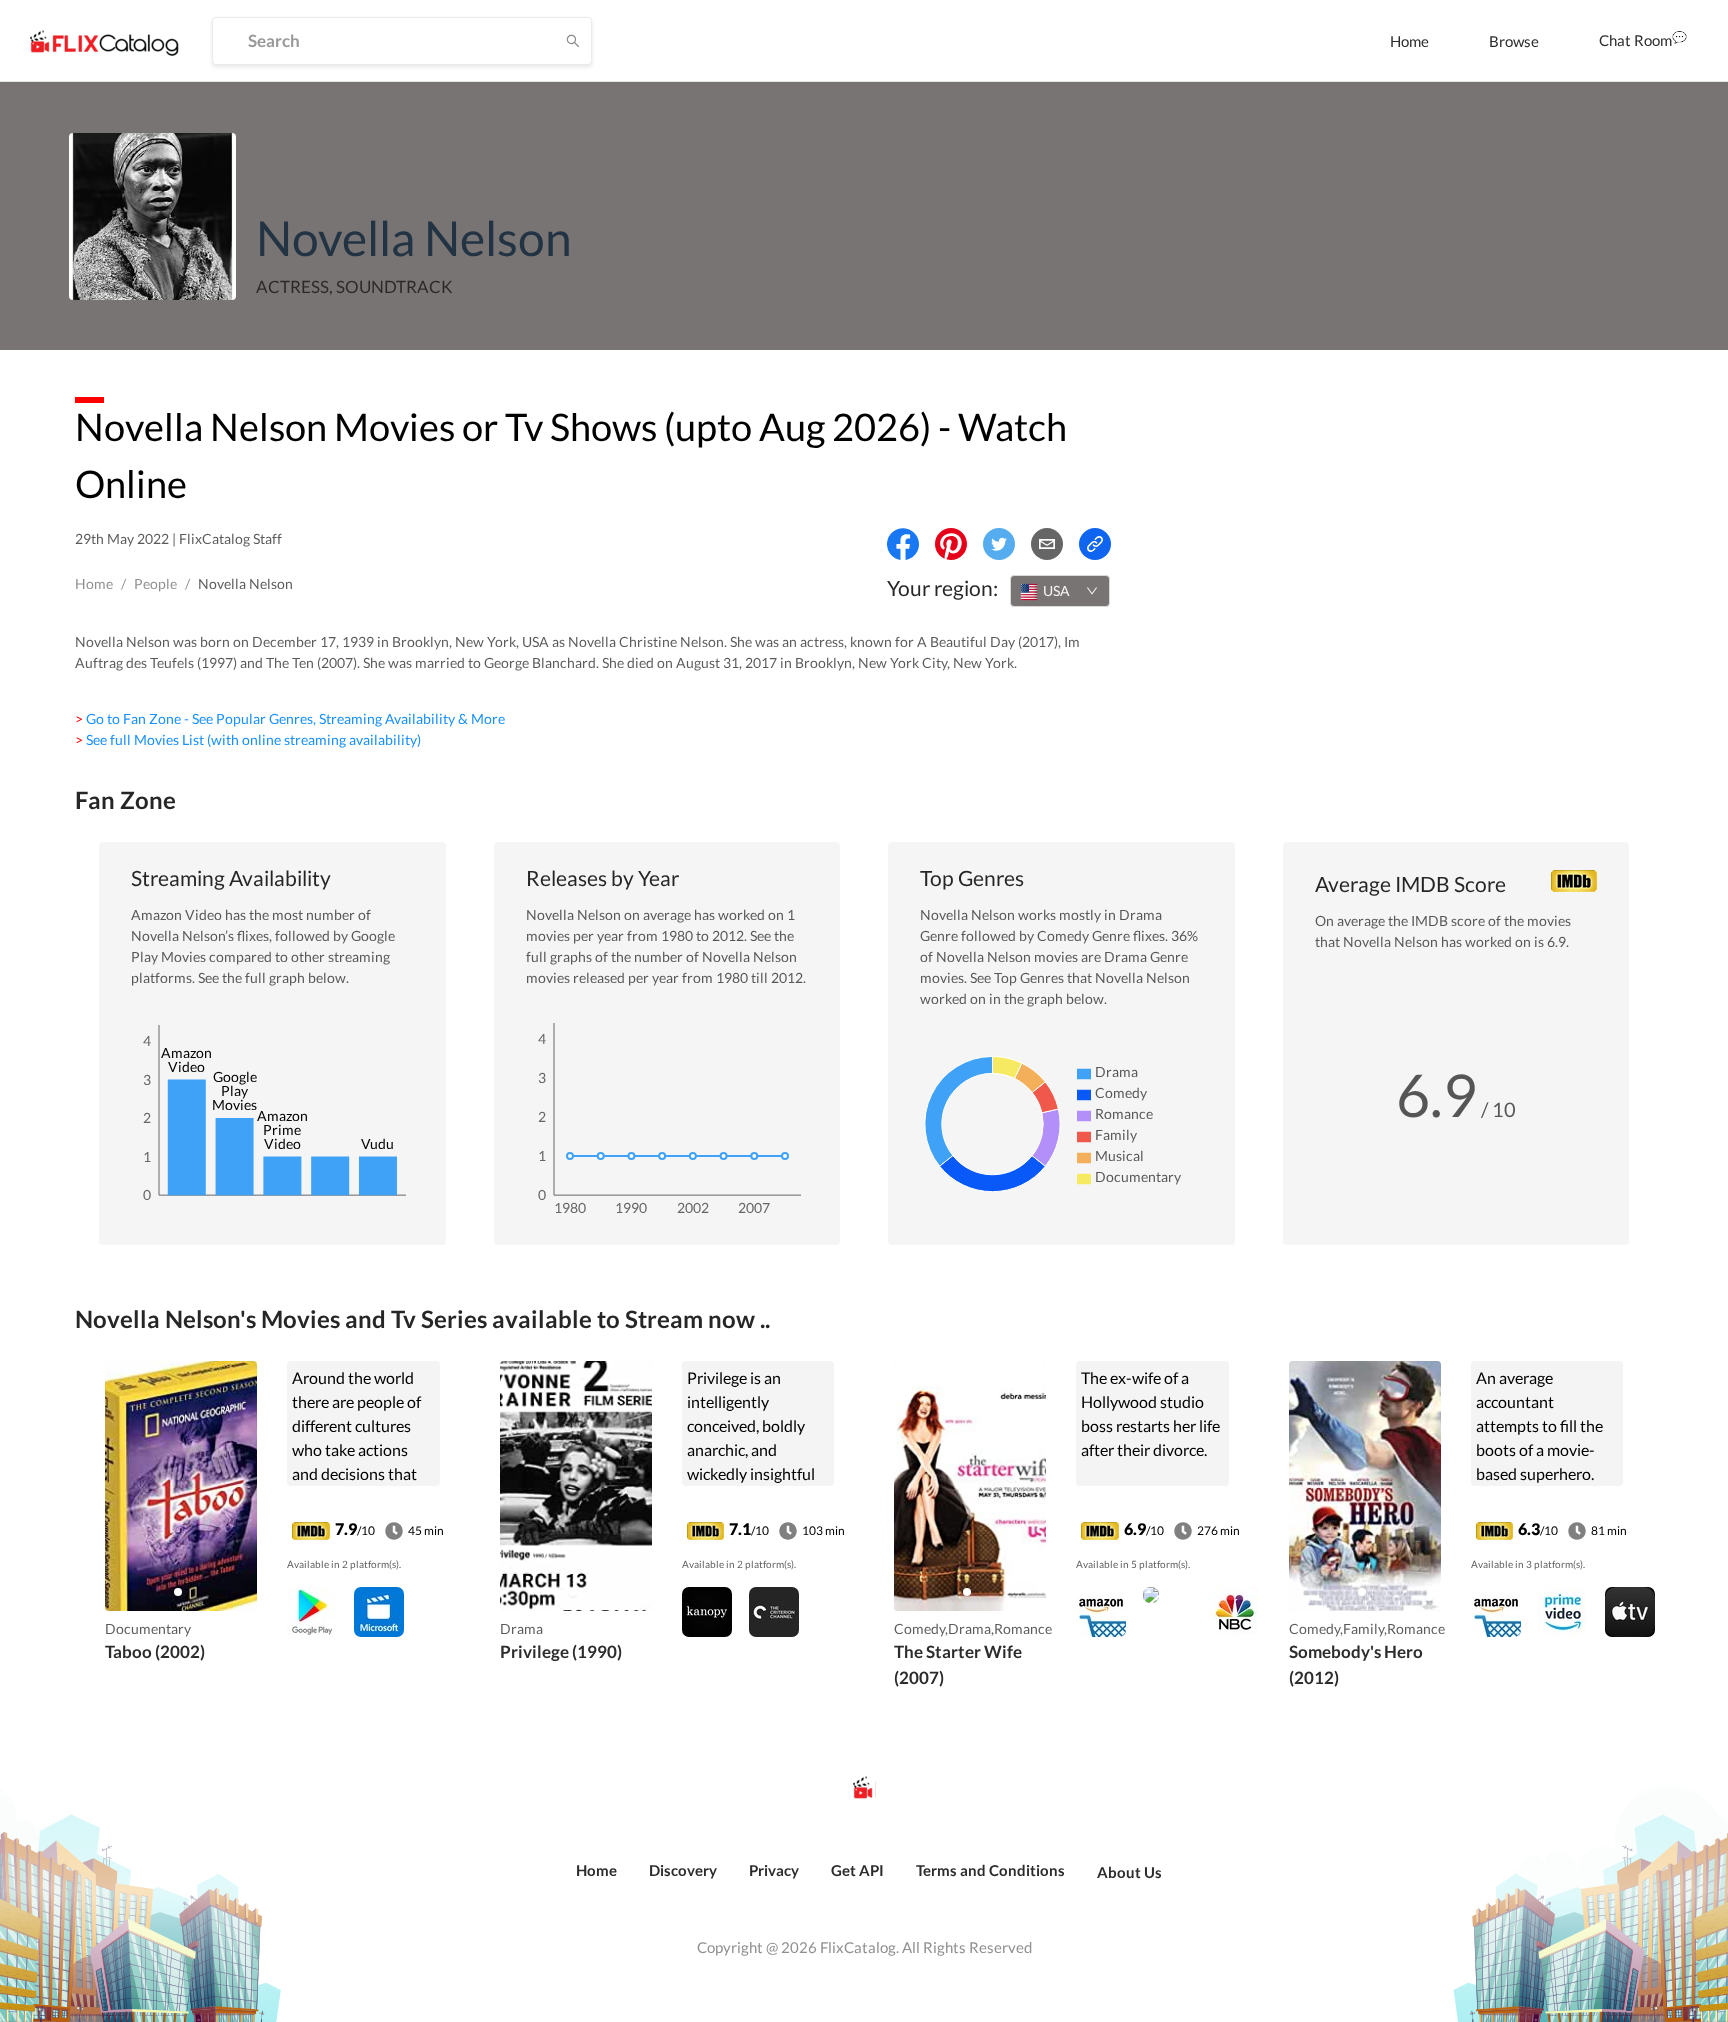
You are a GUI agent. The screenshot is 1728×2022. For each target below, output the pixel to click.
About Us (1129, 1872)
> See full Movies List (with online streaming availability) (248, 739)
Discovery (683, 1870)
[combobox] (1060, 591)
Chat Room (1635, 40)
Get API (857, 1870)
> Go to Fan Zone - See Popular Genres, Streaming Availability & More (290, 718)
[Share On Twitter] (999, 544)
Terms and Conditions (990, 1870)
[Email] (1047, 544)
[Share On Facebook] (903, 544)
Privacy (774, 1870)
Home (1409, 41)
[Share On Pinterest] (951, 544)
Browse (1514, 41)
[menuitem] (1409, 41)
